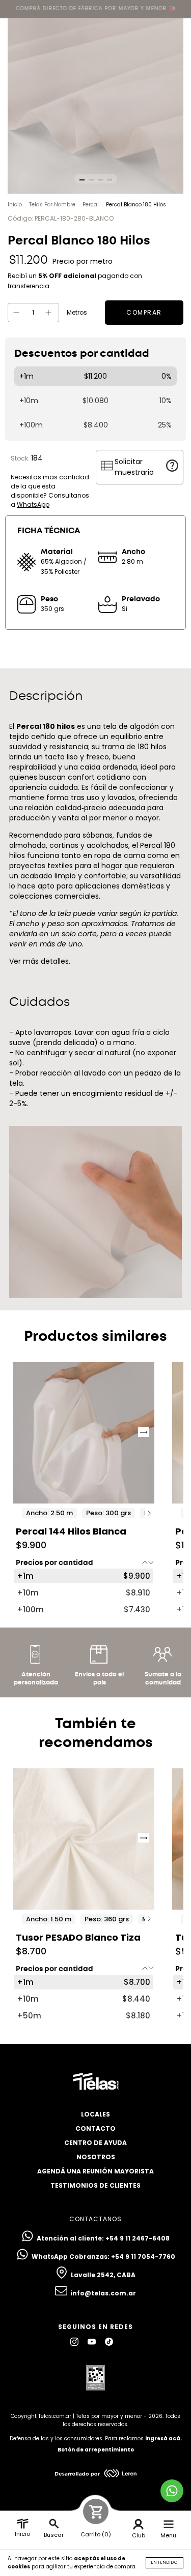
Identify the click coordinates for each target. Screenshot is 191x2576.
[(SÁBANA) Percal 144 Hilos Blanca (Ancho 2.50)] (84, 1433)
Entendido (165, 2563)
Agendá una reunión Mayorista (95, 2171)
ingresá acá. (163, 2439)
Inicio (15, 205)
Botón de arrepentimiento (96, 2450)
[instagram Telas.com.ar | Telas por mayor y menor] (75, 2342)
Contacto (95, 2128)
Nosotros (96, 2157)
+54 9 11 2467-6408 (138, 2238)
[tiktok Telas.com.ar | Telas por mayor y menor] (109, 2342)
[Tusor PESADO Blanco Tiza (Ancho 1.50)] (84, 1839)
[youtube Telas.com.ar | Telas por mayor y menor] (92, 2342)
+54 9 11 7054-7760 (143, 2257)
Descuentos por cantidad (82, 354)
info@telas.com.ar (103, 2293)
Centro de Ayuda (95, 2143)
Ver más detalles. (40, 961)
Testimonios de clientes (95, 2185)
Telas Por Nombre (52, 205)
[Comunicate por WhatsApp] (172, 2491)
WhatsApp (33, 504)
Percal (91, 205)
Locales (95, 2114)
